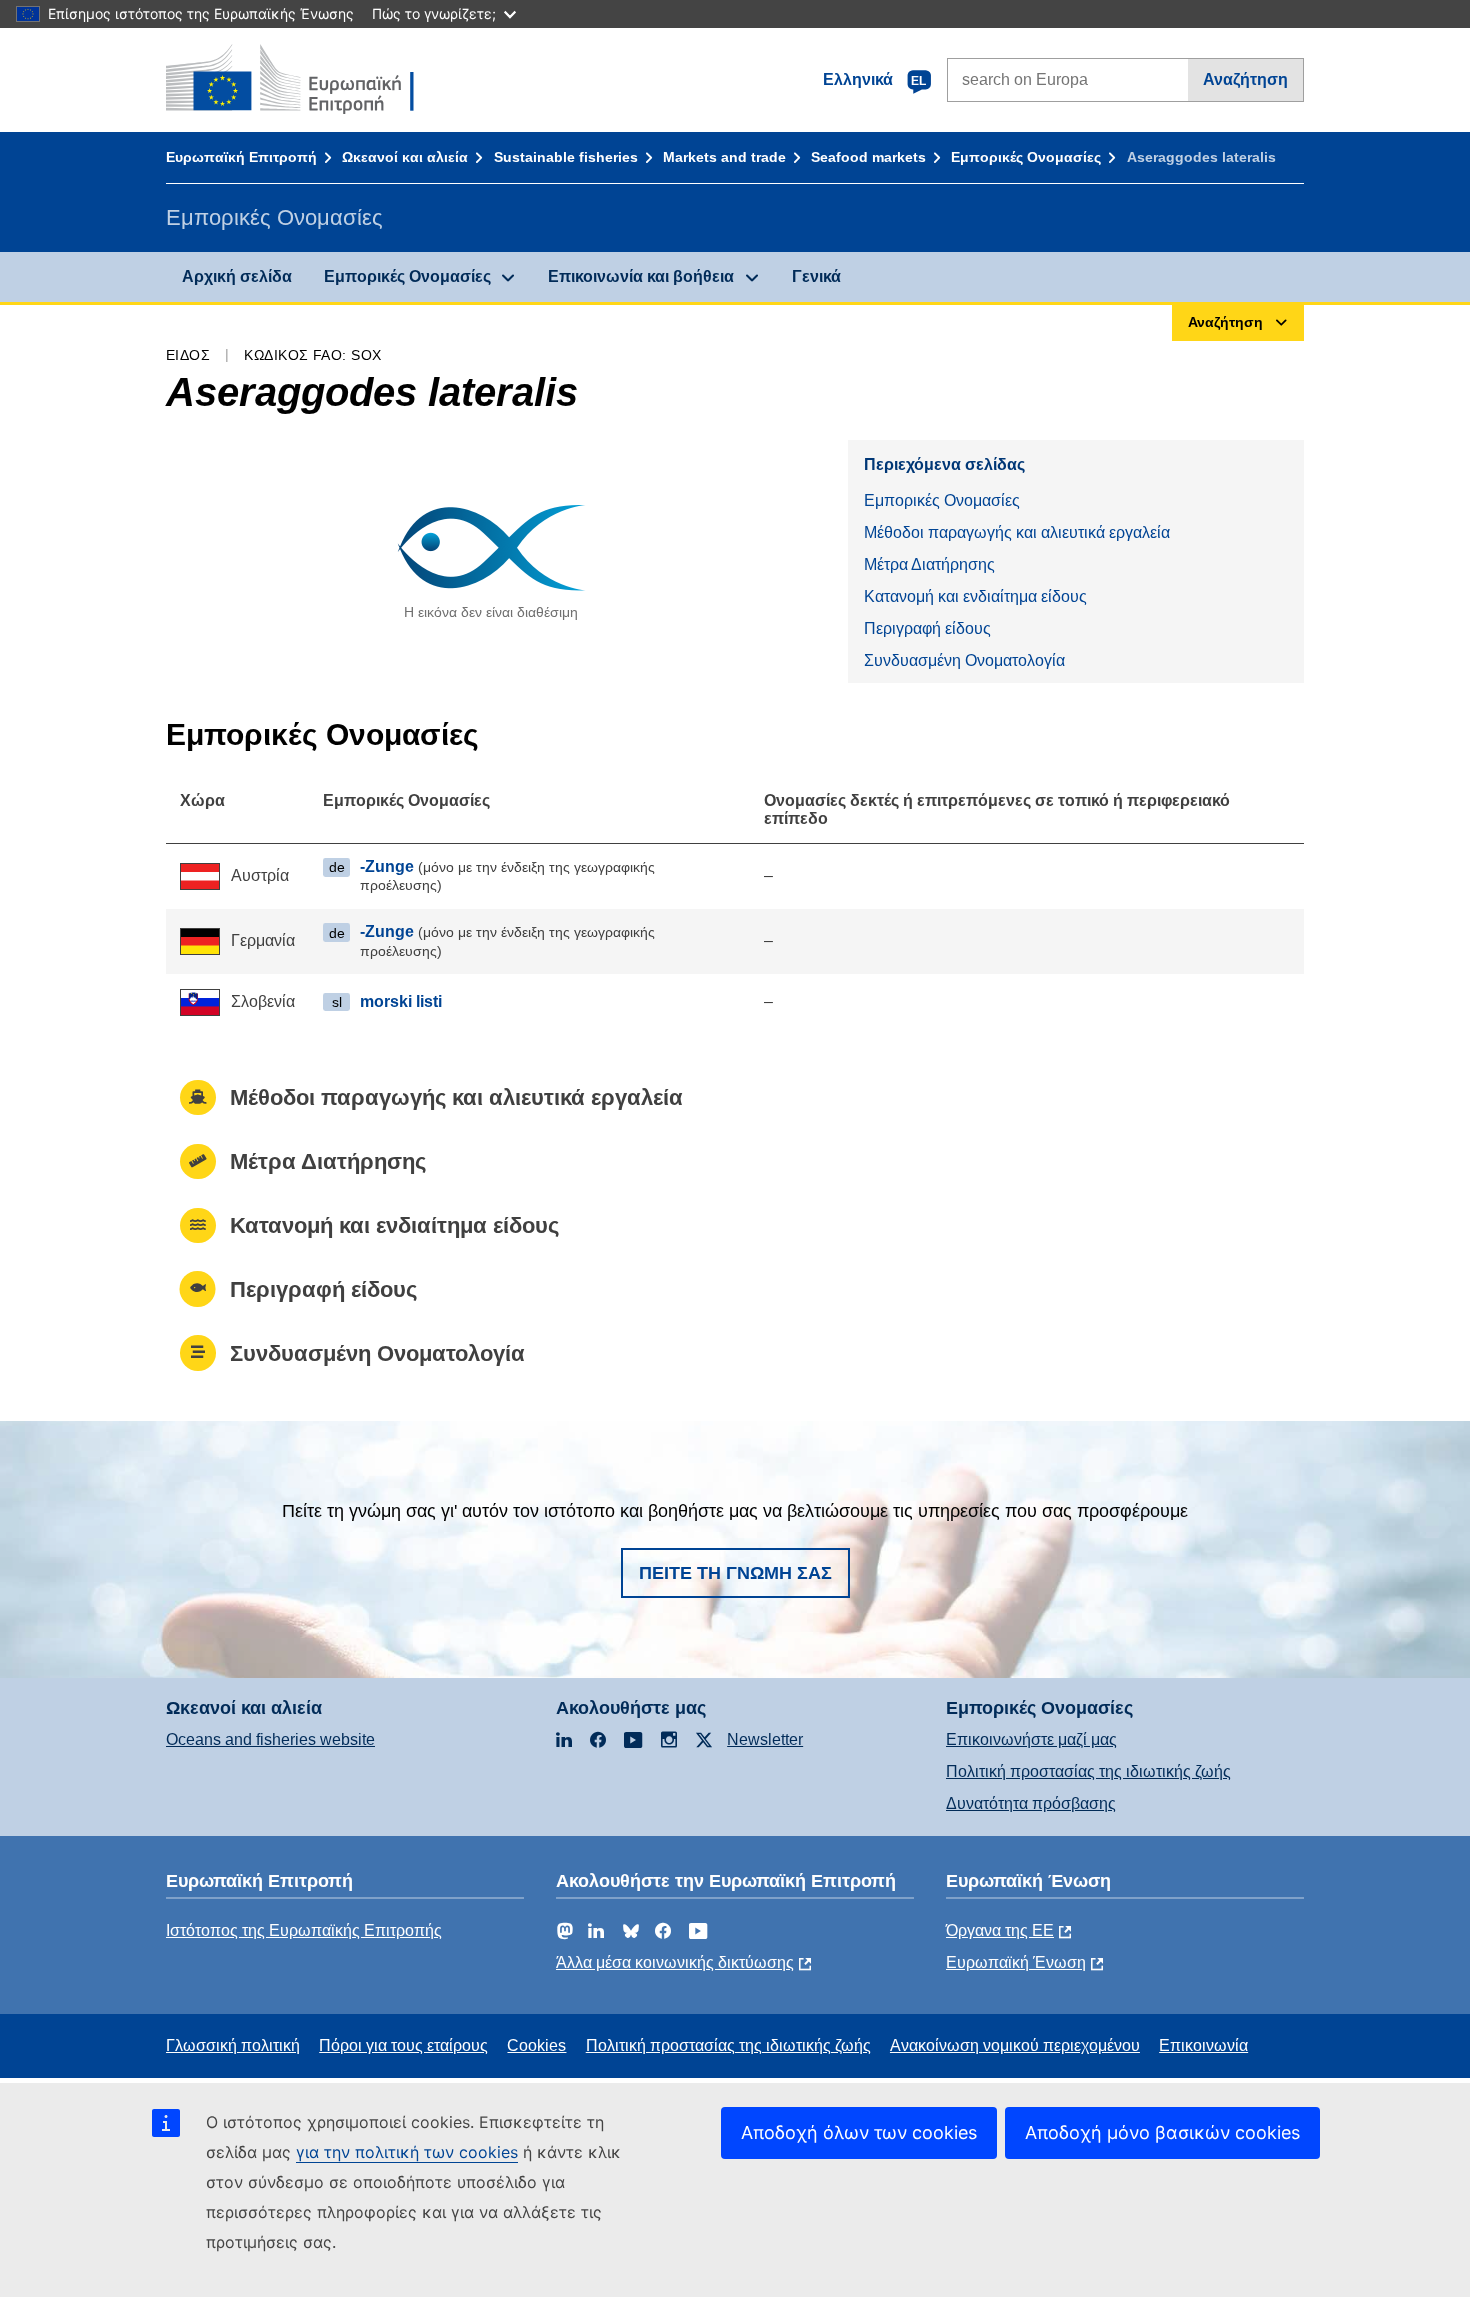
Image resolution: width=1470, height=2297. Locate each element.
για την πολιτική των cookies (407, 2152)
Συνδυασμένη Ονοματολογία (964, 660)
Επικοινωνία (1203, 2045)
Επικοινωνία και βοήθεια (641, 276)
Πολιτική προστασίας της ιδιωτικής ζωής (1088, 1771)
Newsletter (765, 1739)
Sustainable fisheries (566, 157)
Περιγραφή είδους (927, 628)
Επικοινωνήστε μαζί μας (1031, 1739)
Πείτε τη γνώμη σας (735, 1573)
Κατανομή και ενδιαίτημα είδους (975, 596)
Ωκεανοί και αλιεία (405, 157)
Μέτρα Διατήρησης (929, 564)
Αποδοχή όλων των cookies (859, 2132)
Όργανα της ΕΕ (1000, 1930)
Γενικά (816, 276)
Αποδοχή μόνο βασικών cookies (1162, 2132)
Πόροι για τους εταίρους (403, 2045)
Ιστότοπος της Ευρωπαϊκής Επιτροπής (304, 1930)
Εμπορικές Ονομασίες (1026, 157)
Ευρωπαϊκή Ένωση (1016, 1962)
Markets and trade (724, 157)
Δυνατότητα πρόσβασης (1031, 1803)
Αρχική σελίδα (237, 276)
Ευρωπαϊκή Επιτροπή (241, 157)
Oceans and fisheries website (270, 1739)
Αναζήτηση (1245, 79)
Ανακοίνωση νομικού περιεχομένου (1015, 2045)
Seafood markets (868, 157)
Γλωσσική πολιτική (233, 2045)
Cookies (536, 2045)
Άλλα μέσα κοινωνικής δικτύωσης (675, 1962)
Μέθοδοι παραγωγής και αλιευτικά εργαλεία (1017, 532)
